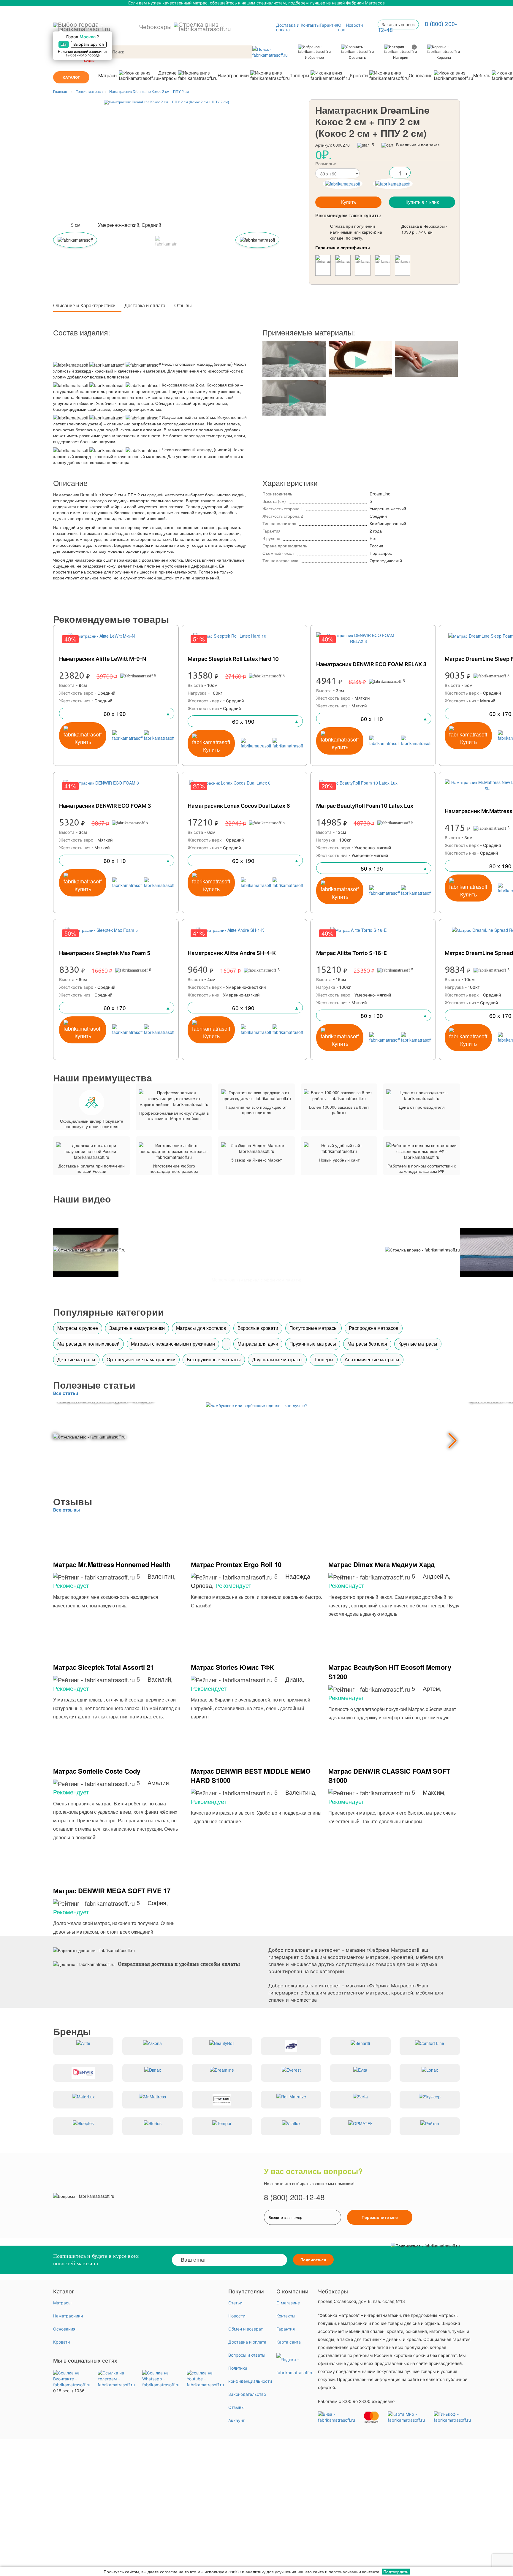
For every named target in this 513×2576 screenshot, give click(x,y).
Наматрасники (233, 76)
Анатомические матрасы (372, 1359)
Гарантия (329, 25)
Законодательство (247, 2394)
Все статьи (66, 1393)
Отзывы (183, 305)
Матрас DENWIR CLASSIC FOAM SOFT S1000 (389, 1776)
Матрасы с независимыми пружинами (173, 1344)
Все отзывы (66, 1510)
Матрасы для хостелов (201, 1328)
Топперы (299, 76)
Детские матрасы (167, 76)
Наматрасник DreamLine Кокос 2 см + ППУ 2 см (149, 91)
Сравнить (357, 57)
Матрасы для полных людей (88, 1344)
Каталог (71, 77)
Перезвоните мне (380, 2217)
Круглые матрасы (418, 1344)
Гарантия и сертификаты (343, 248)
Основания (421, 76)
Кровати (359, 76)
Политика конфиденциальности (250, 2375)
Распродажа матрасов (374, 1328)
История (404, 52)
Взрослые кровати (258, 1328)
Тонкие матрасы (90, 91)
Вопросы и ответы (247, 2355)
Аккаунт (236, 2420)
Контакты (310, 25)
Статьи (235, 2303)
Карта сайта (289, 2342)
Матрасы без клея (367, 1344)
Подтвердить (396, 2572)
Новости (354, 25)
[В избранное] (393, 184)
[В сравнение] (343, 184)
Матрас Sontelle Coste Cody (97, 1771)
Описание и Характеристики (84, 305)
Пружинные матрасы (313, 1344)
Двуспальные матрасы (277, 1359)
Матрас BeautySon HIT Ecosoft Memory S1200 (390, 1672)
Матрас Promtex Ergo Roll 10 (236, 1564)
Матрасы (108, 76)
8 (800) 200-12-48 (294, 2197)
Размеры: (326, 164)
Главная (60, 91)
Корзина (444, 57)
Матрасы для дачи (258, 1344)
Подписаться (313, 2260)
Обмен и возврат (246, 2329)
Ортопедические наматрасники (141, 1359)
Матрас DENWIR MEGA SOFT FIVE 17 (112, 1891)
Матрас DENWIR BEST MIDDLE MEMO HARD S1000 (251, 1776)
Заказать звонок (398, 24)
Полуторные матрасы (313, 1328)
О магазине (288, 2303)
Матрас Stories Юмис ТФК (232, 1667)
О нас (342, 27)
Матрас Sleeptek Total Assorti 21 (103, 1667)
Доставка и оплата (288, 27)
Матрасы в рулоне (78, 1328)
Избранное (314, 57)
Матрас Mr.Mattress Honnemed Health (112, 1564)
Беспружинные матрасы (214, 1359)
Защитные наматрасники (137, 1328)
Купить (349, 202)
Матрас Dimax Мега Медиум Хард (381, 1564)
